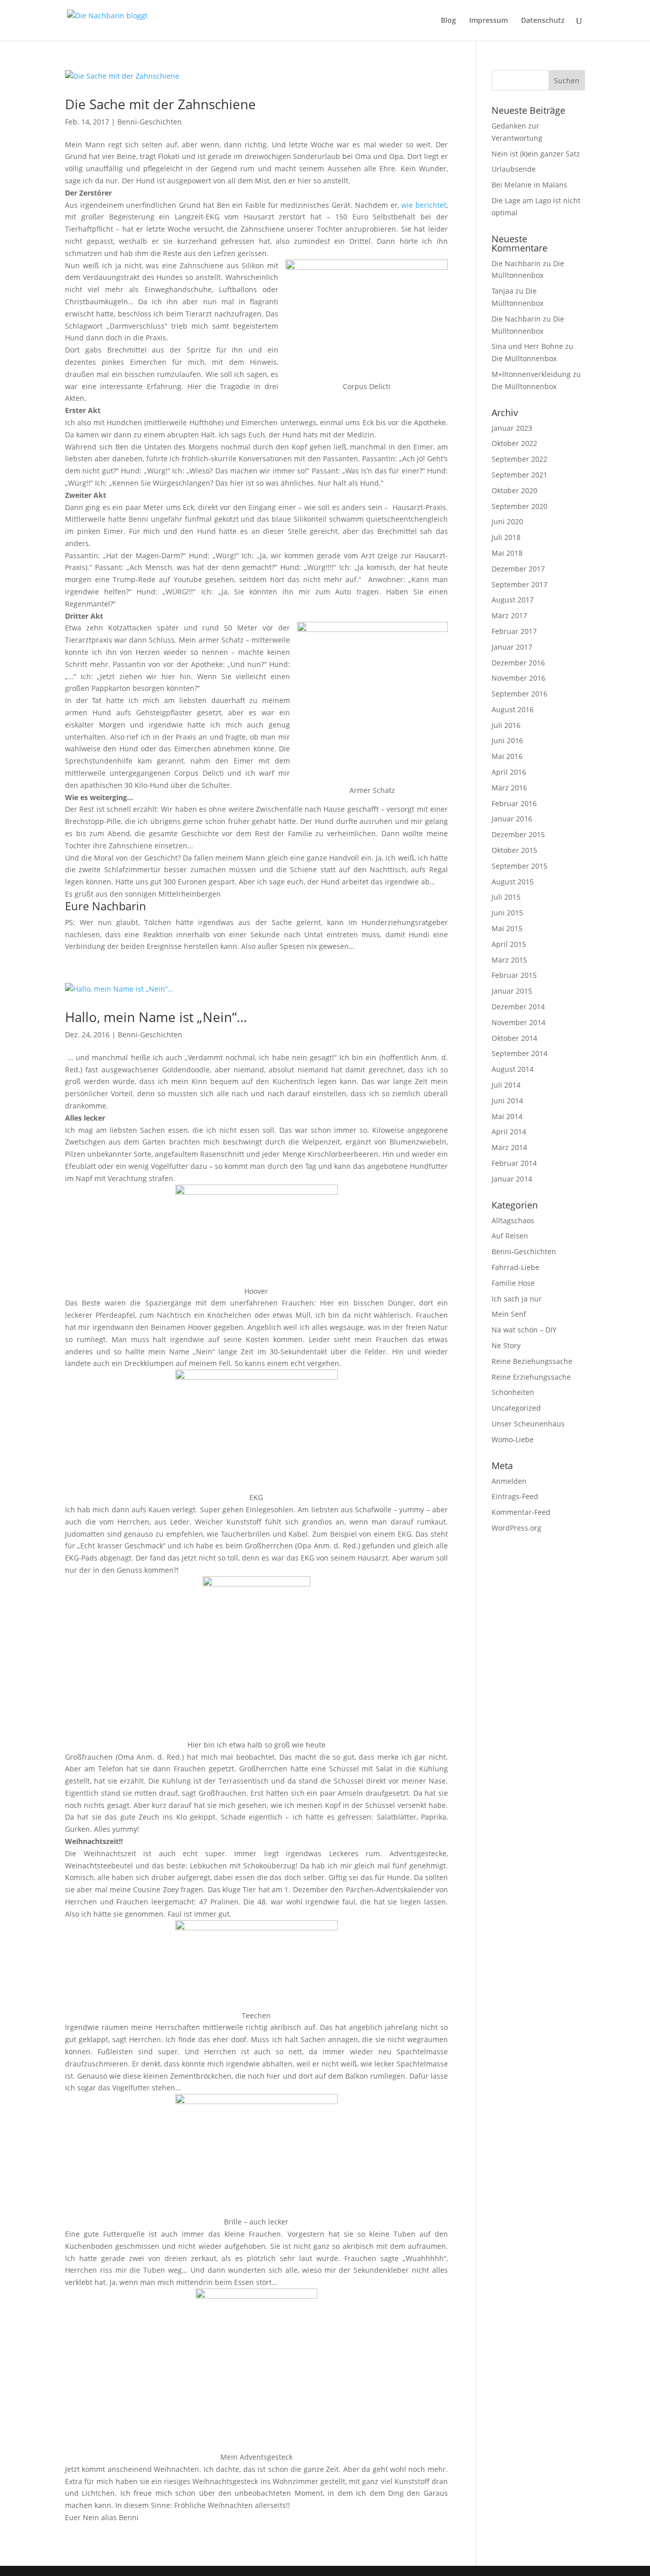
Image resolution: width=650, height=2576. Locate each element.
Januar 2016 (512, 819)
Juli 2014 (506, 1085)
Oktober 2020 (514, 490)
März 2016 (509, 788)
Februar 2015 (514, 975)
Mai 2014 (507, 1116)
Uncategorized (516, 1408)
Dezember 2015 (518, 834)
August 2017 (513, 600)
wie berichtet (424, 205)
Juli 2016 (506, 725)
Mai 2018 (507, 553)
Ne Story (506, 1345)
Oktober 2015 (514, 850)
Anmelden (509, 1481)
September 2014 (519, 1053)
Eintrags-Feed (515, 1496)
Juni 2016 (507, 740)
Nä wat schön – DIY (524, 1330)
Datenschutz (543, 21)
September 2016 (519, 694)
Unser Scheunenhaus (528, 1424)
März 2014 (509, 1147)
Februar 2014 (514, 1163)
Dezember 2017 (518, 569)
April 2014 (509, 1132)
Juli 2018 (506, 537)
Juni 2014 (507, 1101)
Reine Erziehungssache (531, 1377)
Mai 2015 (507, 928)
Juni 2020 (507, 521)
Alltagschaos (513, 1220)
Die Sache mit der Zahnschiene (160, 104)
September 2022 (519, 459)
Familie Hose (513, 1283)
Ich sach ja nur (517, 1299)
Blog (448, 21)
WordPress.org (516, 1528)
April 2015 (509, 944)
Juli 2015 (506, 897)
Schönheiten (513, 1392)
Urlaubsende (514, 169)
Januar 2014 (512, 1179)
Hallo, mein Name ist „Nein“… (156, 1017)
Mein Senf (509, 1314)
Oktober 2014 (514, 1038)
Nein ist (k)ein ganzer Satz (536, 154)
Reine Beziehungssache (532, 1361)
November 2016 (518, 678)
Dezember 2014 (518, 1007)
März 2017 (509, 615)
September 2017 (519, 584)
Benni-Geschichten (150, 122)
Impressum (489, 21)
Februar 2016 (514, 803)
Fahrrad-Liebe (515, 1267)
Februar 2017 (514, 631)
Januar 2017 (512, 647)
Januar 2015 (512, 991)
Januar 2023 (512, 428)
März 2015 (509, 960)
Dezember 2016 (518, 663)
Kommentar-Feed (521, 1512)
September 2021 (519, 475)
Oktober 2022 (514, 443)
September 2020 (519, 506)
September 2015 (519, 866)
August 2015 (513, 882)
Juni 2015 (507, 913)
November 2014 (518, 1022)
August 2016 (513, 709)
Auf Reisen (510, 1236)
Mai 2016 (507, 756)
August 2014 (513, 1069)
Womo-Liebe (513, 1439)
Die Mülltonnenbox (524, 358)
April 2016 (509, 772)
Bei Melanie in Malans (529, 185)
